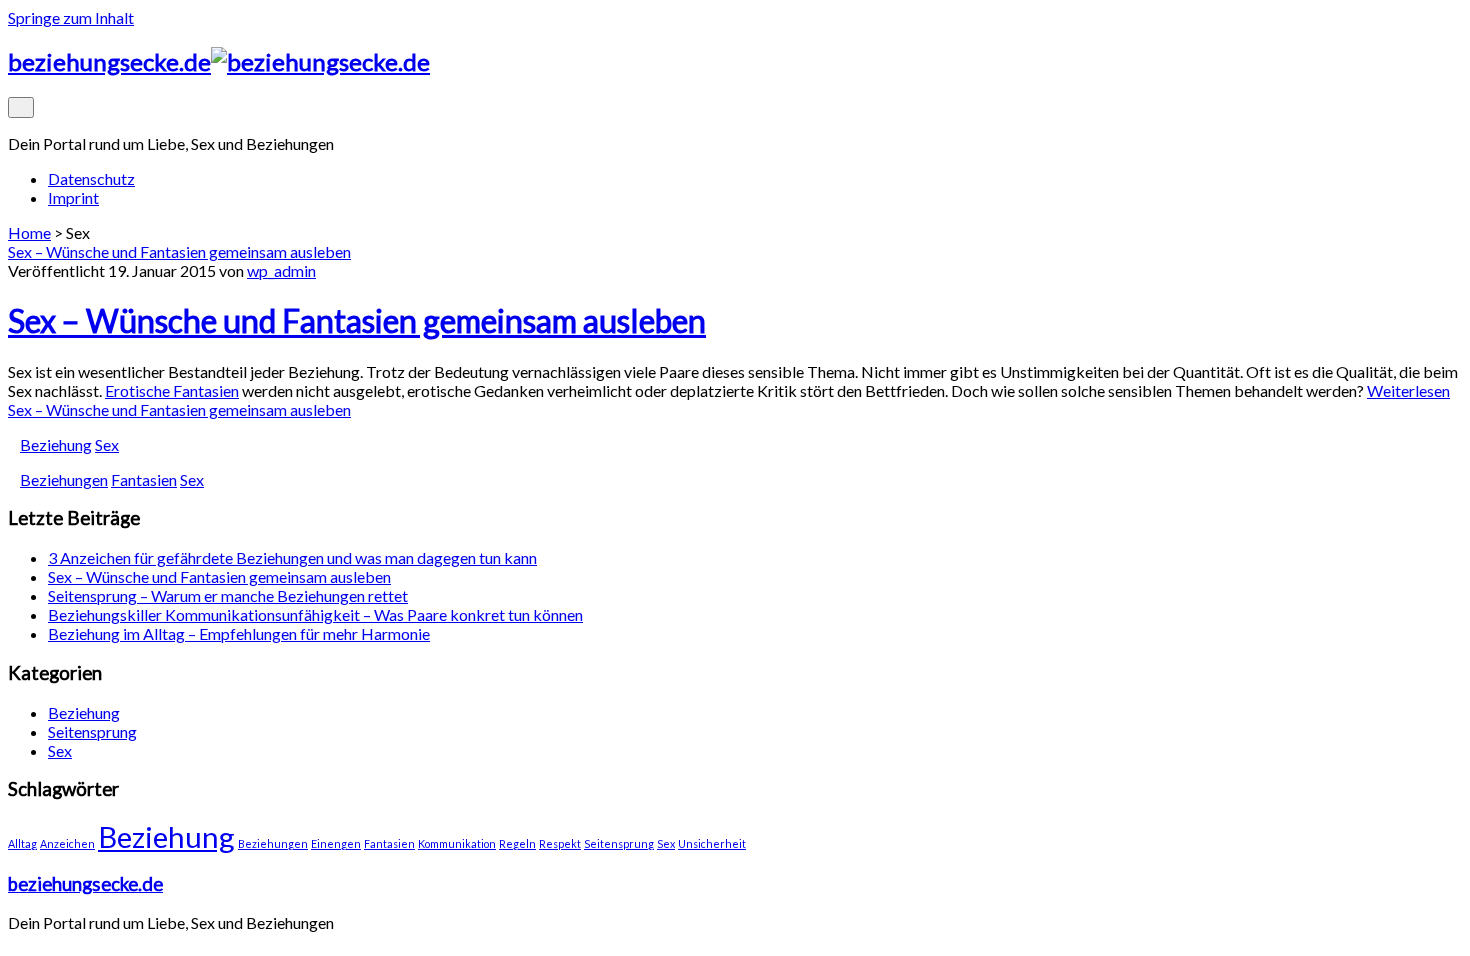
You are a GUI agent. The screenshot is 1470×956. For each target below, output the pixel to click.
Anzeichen (67, 843)
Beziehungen (64, 479)
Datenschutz (91, 178)
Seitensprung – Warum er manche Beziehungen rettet (228, 595)
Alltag (22, 843)
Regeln (517, 843)
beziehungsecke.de (85, 884)
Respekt (560, 843)
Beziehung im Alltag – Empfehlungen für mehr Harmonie (239, 633)
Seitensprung (92, 731)
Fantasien (144, 479)
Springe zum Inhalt (71, 17)
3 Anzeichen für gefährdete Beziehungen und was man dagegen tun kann (292, 557)
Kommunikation (457, 843)
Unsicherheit (712, 843)
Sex (107, 444)
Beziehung (56, 444)
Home (29, 232)
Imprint (73, 197)
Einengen (336, 843)
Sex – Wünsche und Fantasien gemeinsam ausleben (179, 251)
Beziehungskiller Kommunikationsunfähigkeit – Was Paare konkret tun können (315, 614)
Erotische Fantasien (172, 390)
